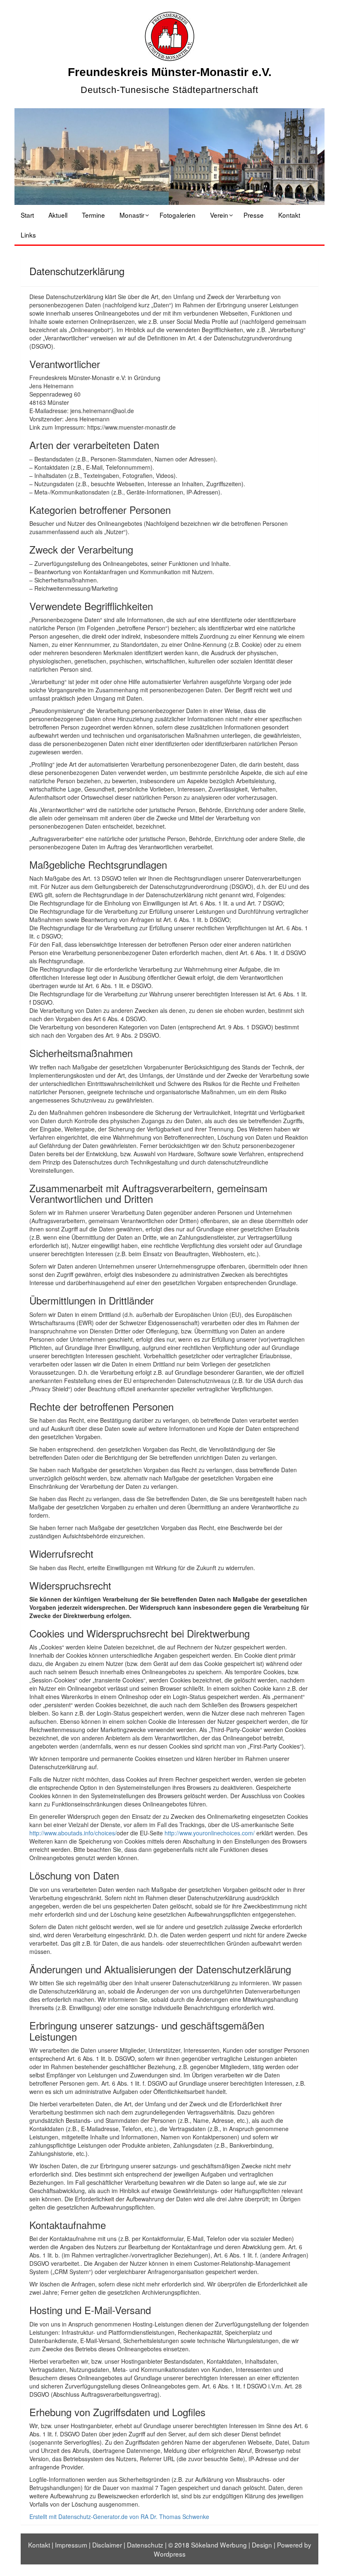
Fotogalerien (178, 215)
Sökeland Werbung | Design (232, 2545)
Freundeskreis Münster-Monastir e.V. (170, 72)
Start (27, 215)
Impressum (71, 2545)
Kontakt (289, 215)
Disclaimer (107, 2545)
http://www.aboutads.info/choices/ (73, 1833)
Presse (254, 215)
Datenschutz (145, 2545)
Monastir (132, 215)
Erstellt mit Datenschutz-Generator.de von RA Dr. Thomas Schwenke (119, 2517)
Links (28, 235)
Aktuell (58, 215)
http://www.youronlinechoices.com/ (210, 1833)
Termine (93, 215)
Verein (219, 215)
